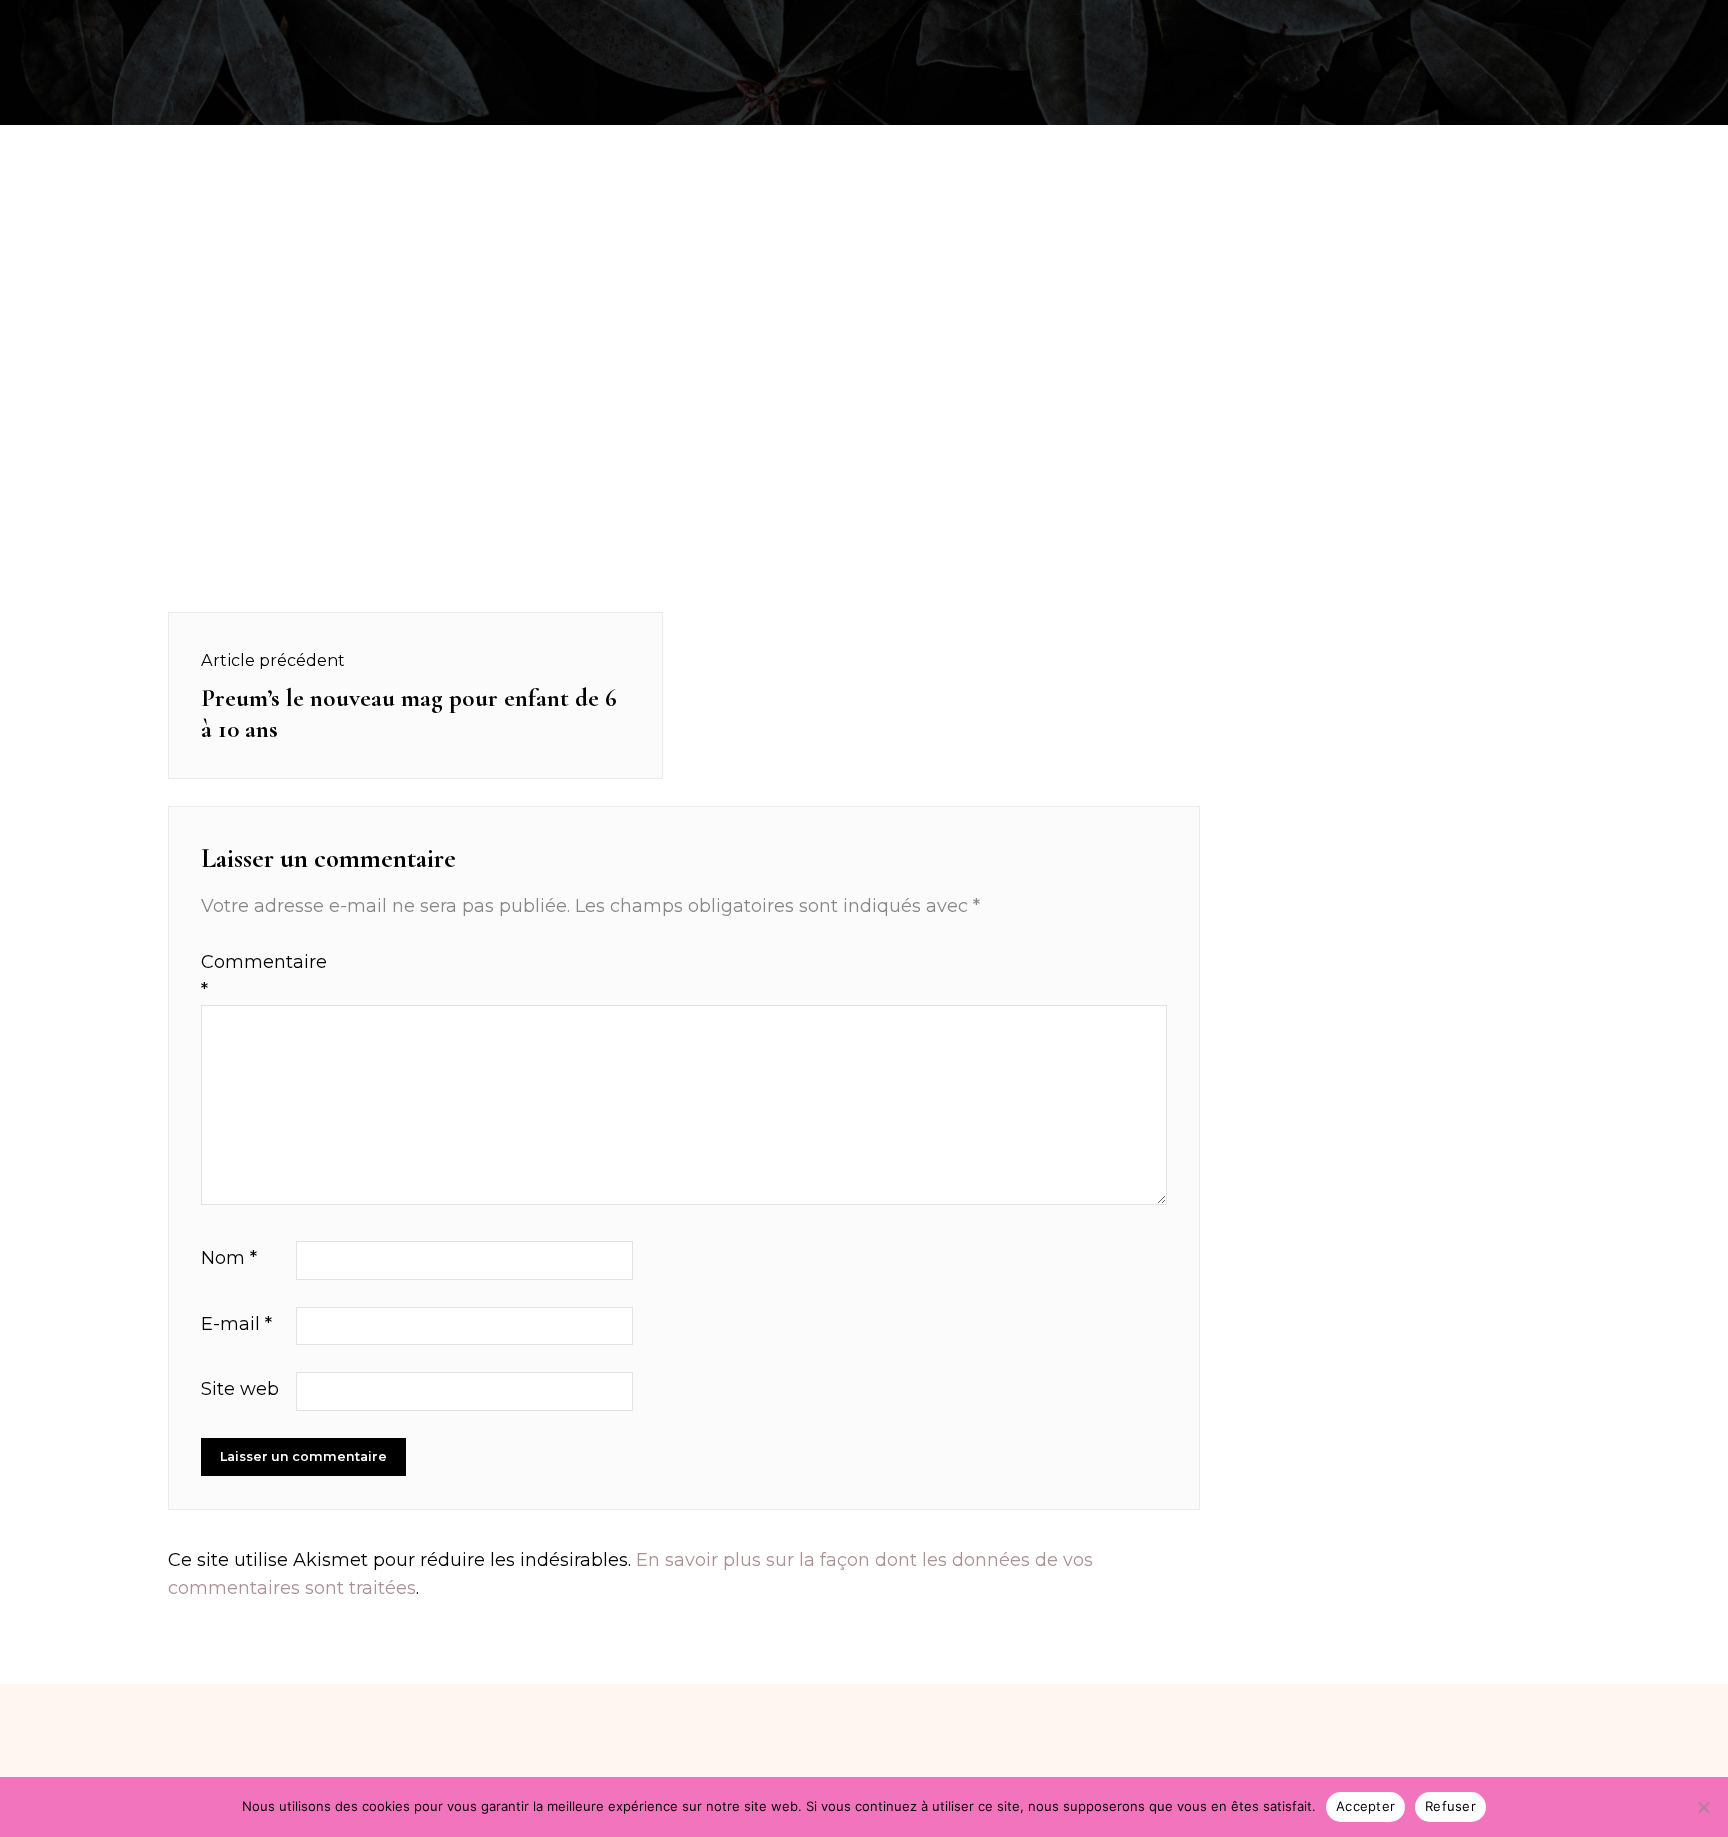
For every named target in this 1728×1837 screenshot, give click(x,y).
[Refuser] (1703, 1807)
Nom (229, 1258)
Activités (143, 23)
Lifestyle (1590, 23)
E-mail (236, 1324)
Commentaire (246, 976)
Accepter (1365, 1806)
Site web (240, 1389)
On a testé (265, 23)
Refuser (1450, 1806)
